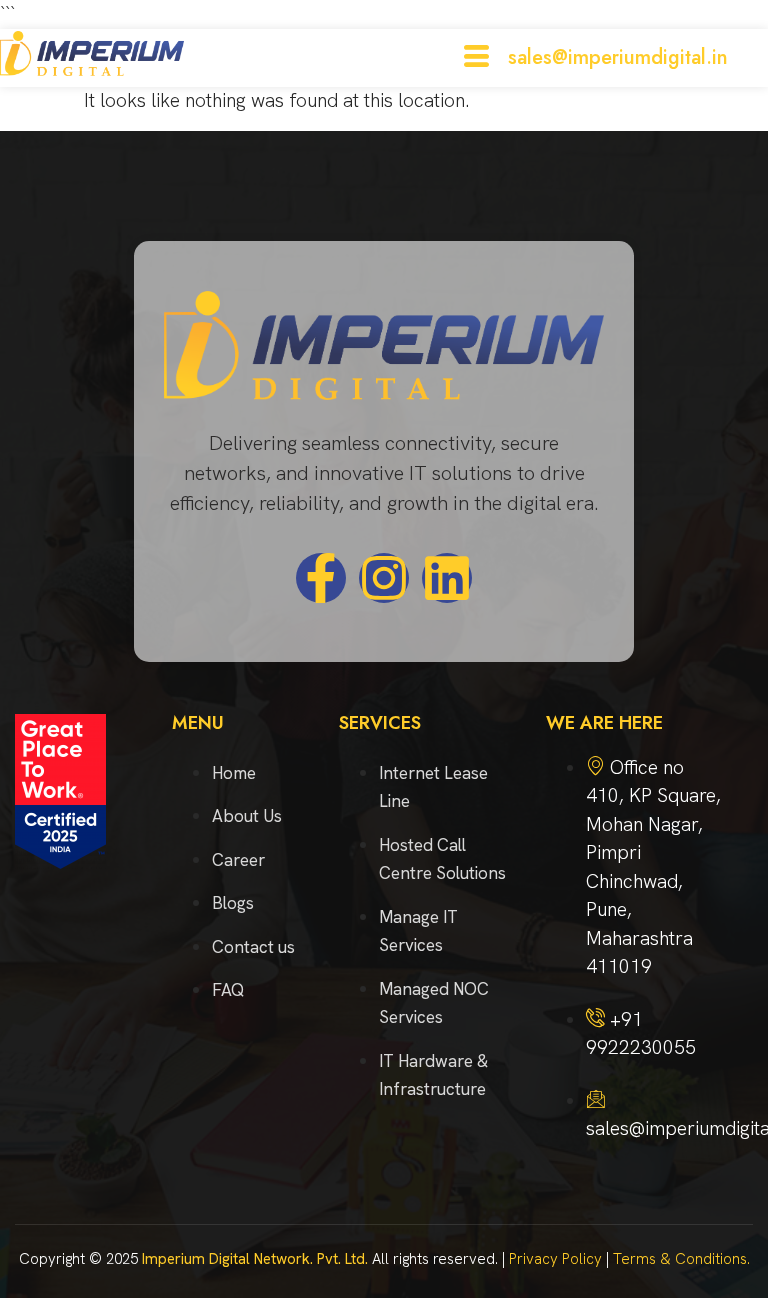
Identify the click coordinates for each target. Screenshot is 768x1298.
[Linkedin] (447, 578)
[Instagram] (384, 578)
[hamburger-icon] (476, 58)
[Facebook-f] (321, 578)
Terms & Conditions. (681, 1259)
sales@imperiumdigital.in (618, 57)
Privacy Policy (555, 1259)
